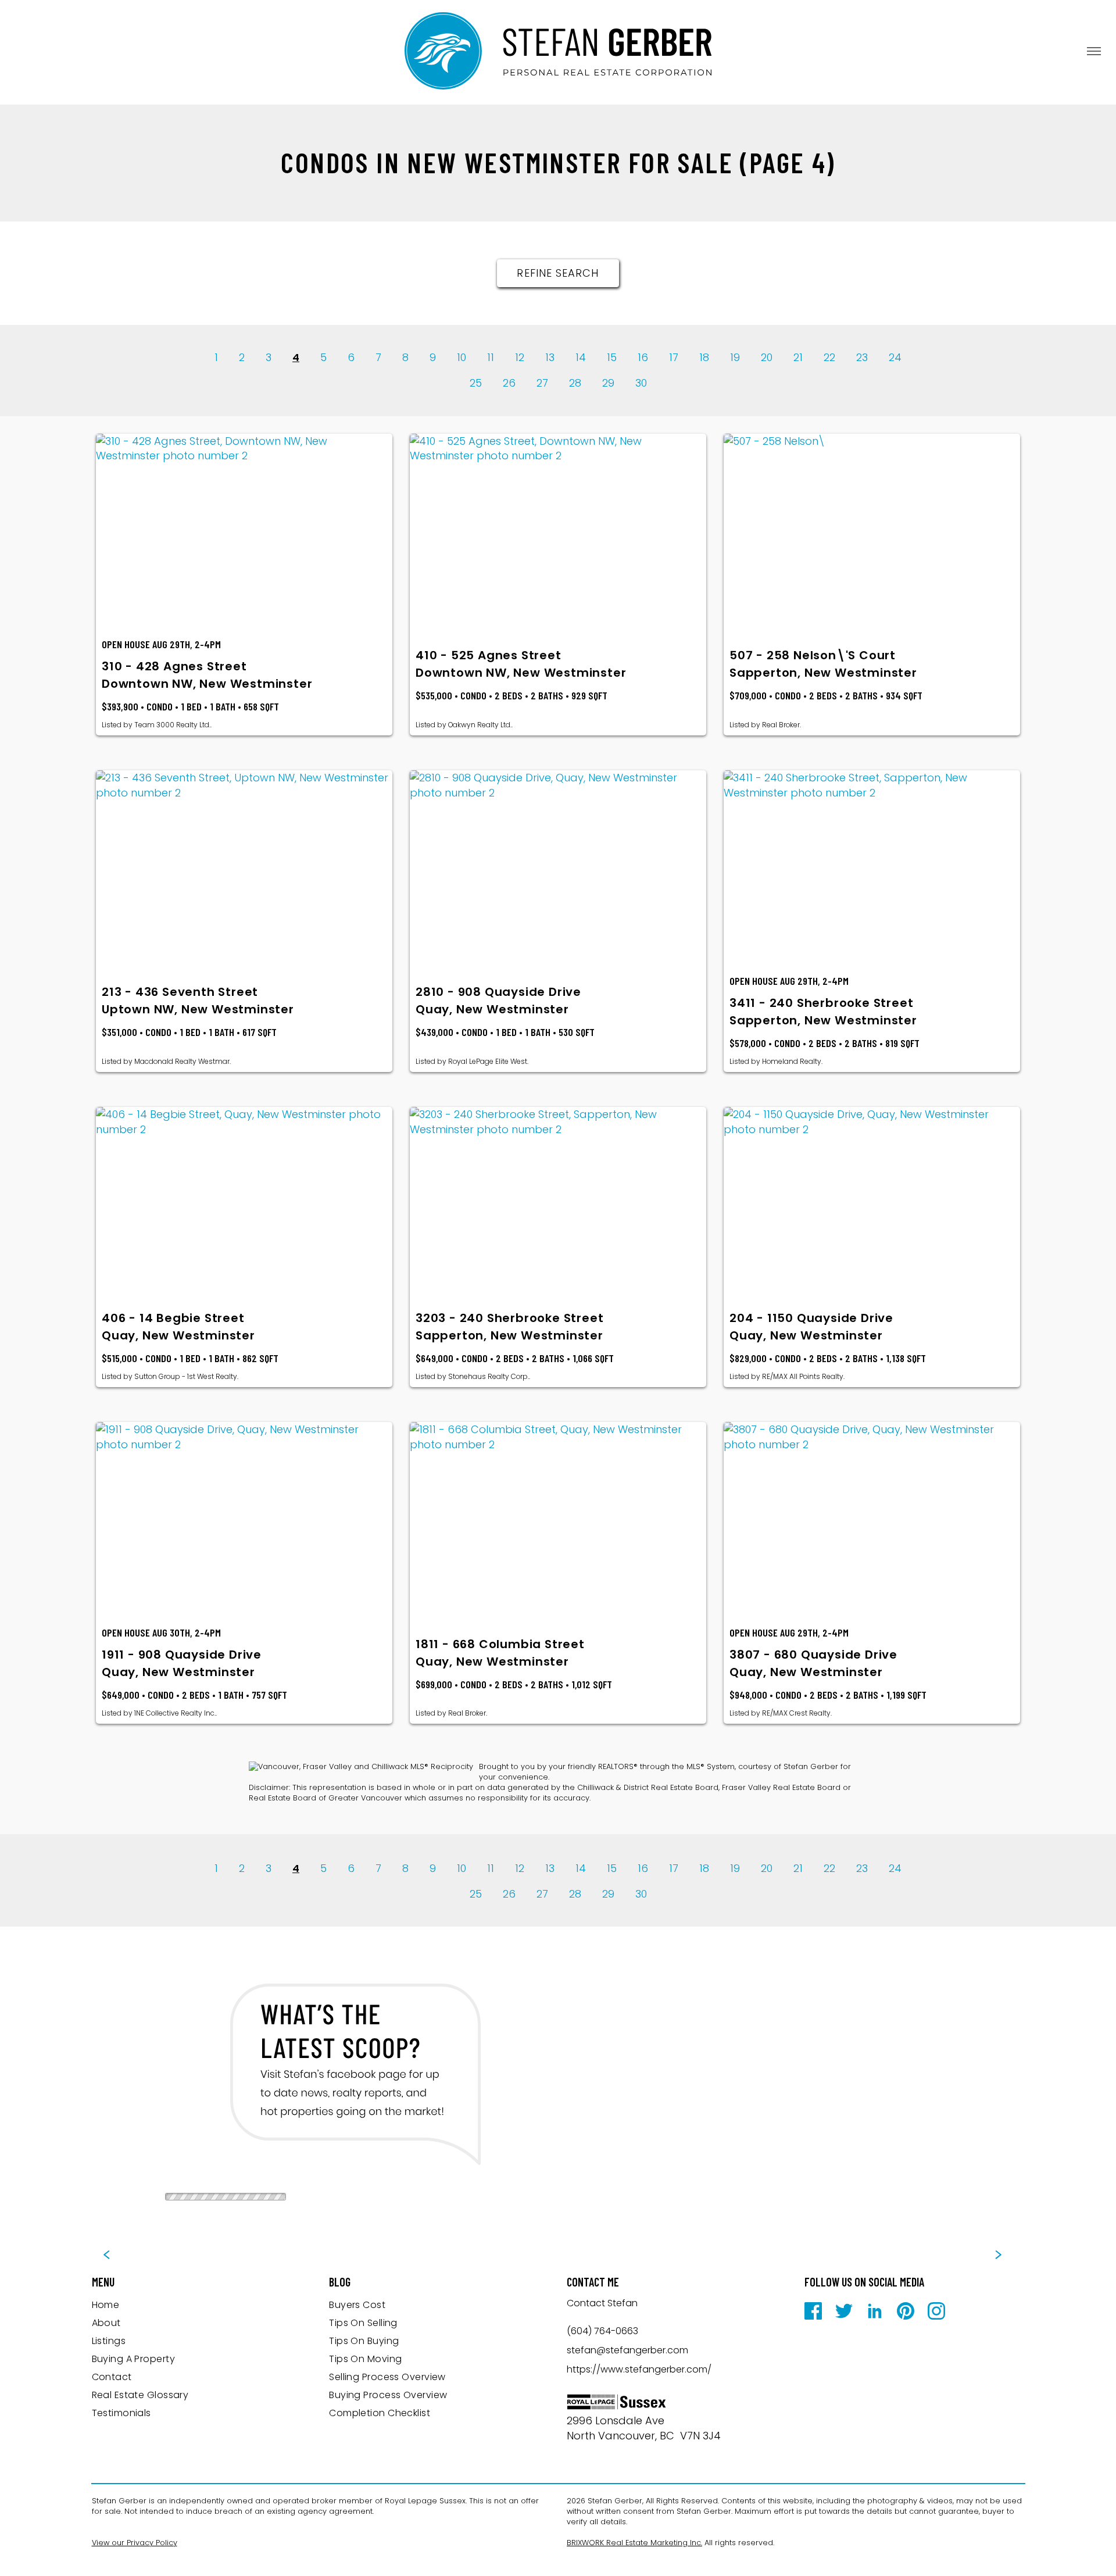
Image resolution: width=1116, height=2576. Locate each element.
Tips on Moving (365, 2359)
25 (476, 383)
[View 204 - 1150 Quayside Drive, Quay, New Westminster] (872, 1205)
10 (462, 357)
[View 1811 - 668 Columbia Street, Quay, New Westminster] (558, 1520)
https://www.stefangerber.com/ (639, 2369)
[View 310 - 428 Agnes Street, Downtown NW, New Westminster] (244, 532)
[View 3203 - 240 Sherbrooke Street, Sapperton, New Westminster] (558, 1205)
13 (550, 357)
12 (520, 357)
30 (641, 383)
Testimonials (121, 2413)
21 (798, 357)
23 (862, 357)
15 (612, 357)
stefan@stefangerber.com (627, 2350)
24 (895, 357)
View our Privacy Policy (135, 2543)
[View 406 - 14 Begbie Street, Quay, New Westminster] (244, 1205)
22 (829, 357)
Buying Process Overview (388, 2395)
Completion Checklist (380, 2413)
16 (643, 357)
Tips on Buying (364, 2341)
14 (581, 357)
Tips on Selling (363, 2323)
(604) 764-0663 (602, 2331)
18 (704, 357)
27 (542, 383)
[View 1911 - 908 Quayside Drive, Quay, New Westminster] (244, 1520)
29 (608, 383)
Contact (112, 2377)
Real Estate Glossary (140, 2395)
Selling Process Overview (387, 2377)
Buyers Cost (357, 2305)
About (106, 2323)
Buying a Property (134, 2359)
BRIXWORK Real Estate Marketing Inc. (634, 2543)
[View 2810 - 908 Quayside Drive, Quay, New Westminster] (558, 869)
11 (491, 357)
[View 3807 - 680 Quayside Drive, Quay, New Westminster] (872, 1520)
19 (735, 357)
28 (575, 383)
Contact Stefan (602, 2303)
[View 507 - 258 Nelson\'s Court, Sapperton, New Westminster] (872, 532)
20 (767, 357)
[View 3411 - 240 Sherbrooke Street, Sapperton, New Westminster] (872, 869)
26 (509, 383)
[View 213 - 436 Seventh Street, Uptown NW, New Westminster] (244, 869)
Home (106, 2305)
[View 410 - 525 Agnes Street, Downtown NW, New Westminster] (558, 532)
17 (674, 357)
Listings (109, 2341)
